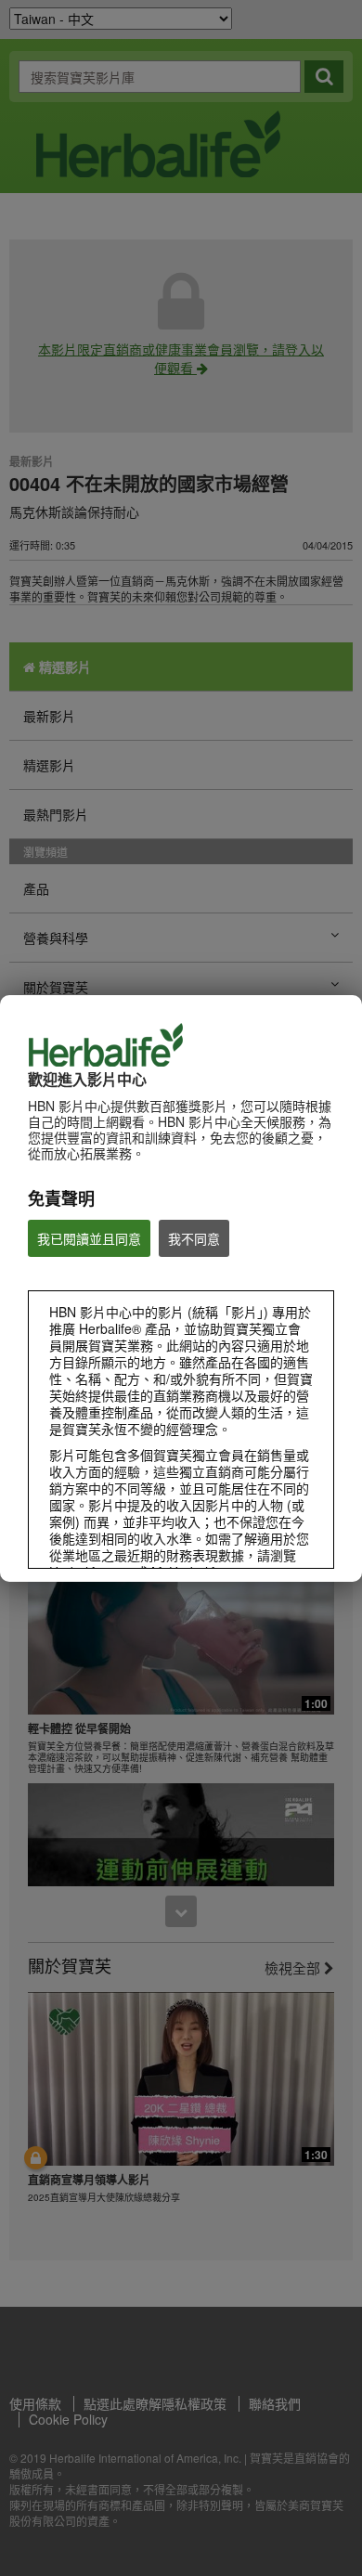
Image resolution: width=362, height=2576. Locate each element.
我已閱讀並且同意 (89, 1238)
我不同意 (194, 1238)
